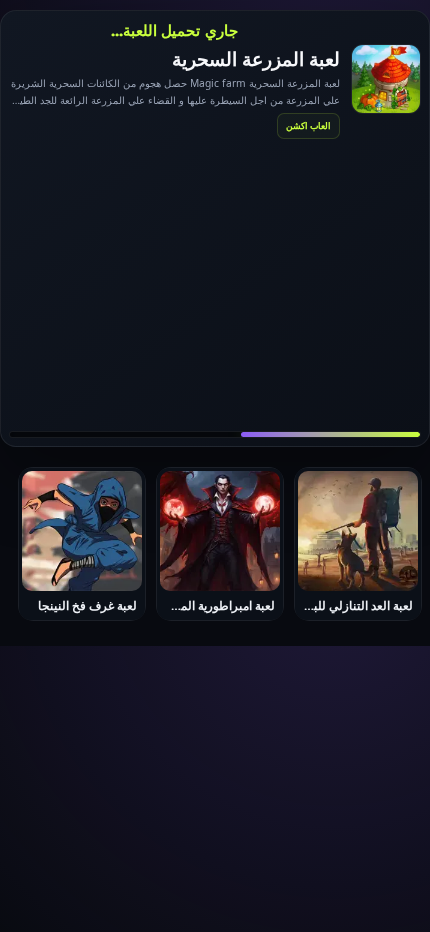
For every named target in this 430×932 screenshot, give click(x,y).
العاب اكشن (308, 125)
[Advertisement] (215, 284)
